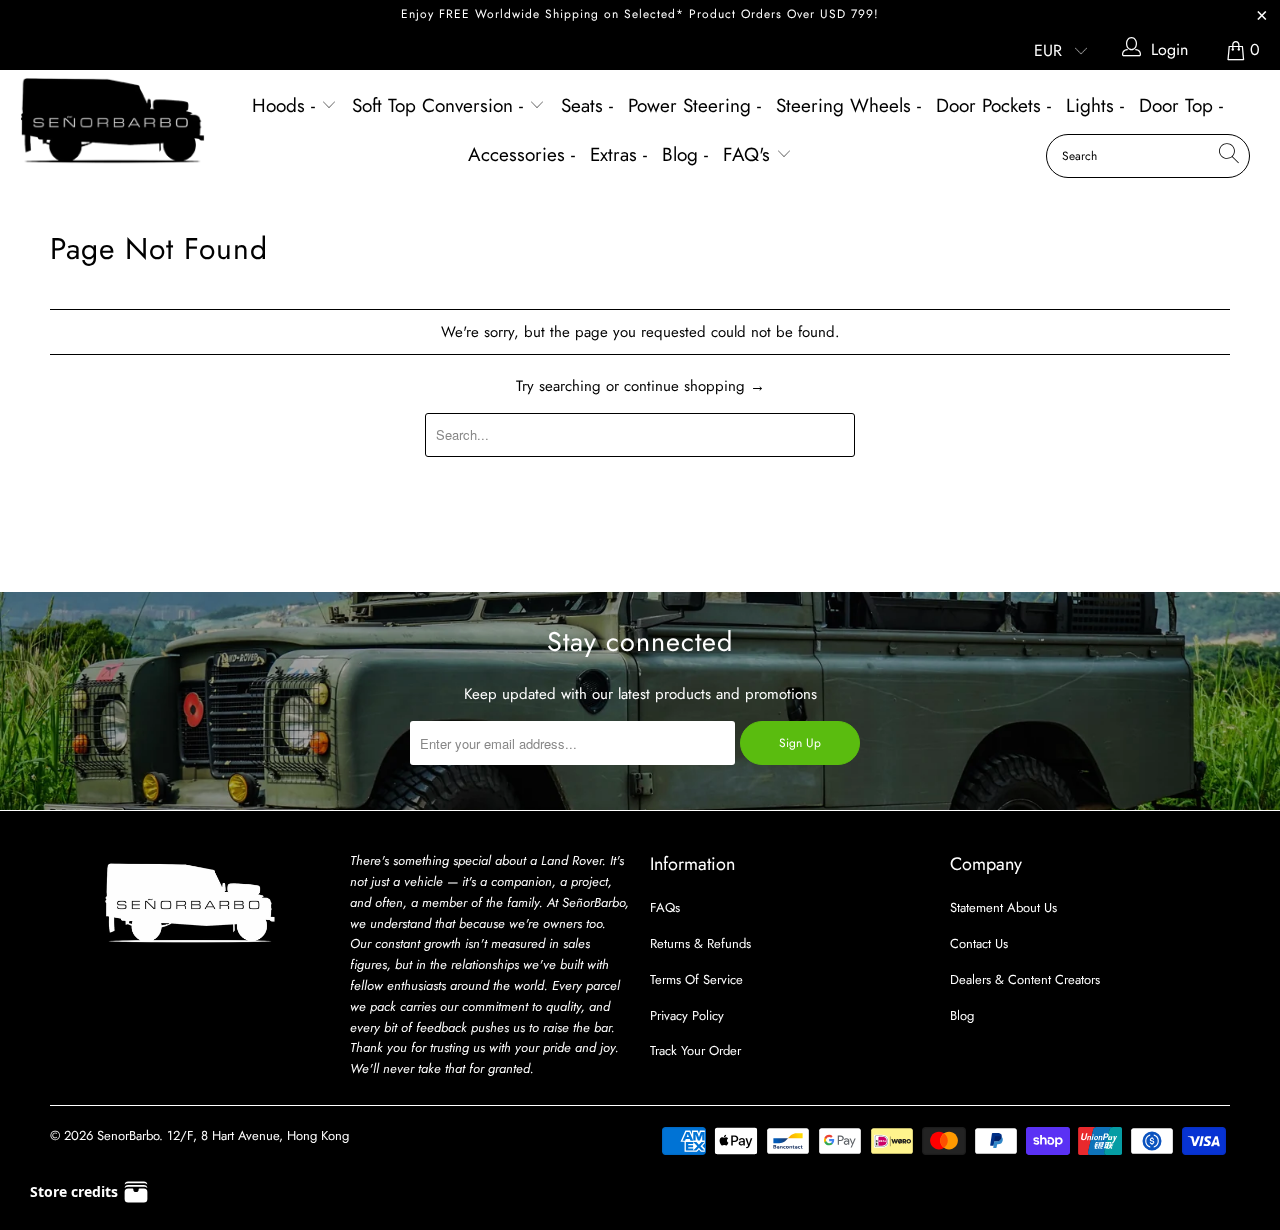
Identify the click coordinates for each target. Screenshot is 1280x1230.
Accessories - (521, 154)
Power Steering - (694, 105)
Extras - (618, 154)
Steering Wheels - (848, 105)
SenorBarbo (128, 1135)
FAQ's (749, 154)
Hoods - (286, 105)
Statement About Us (1003, 907)
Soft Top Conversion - (440, 105)
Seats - (587, 105)
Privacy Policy (687, 1015)
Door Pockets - (993, 105)
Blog (962, 1015)
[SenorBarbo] (112, 121)
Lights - (1095, 105)
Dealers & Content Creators (1025, 979)
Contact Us (979, 943)
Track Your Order (695, 1050)
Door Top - (1181, 105)
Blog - (685, 154)
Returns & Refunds (700, 943)
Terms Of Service (696, 979)
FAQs (665, 907)
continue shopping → (694, 386)
